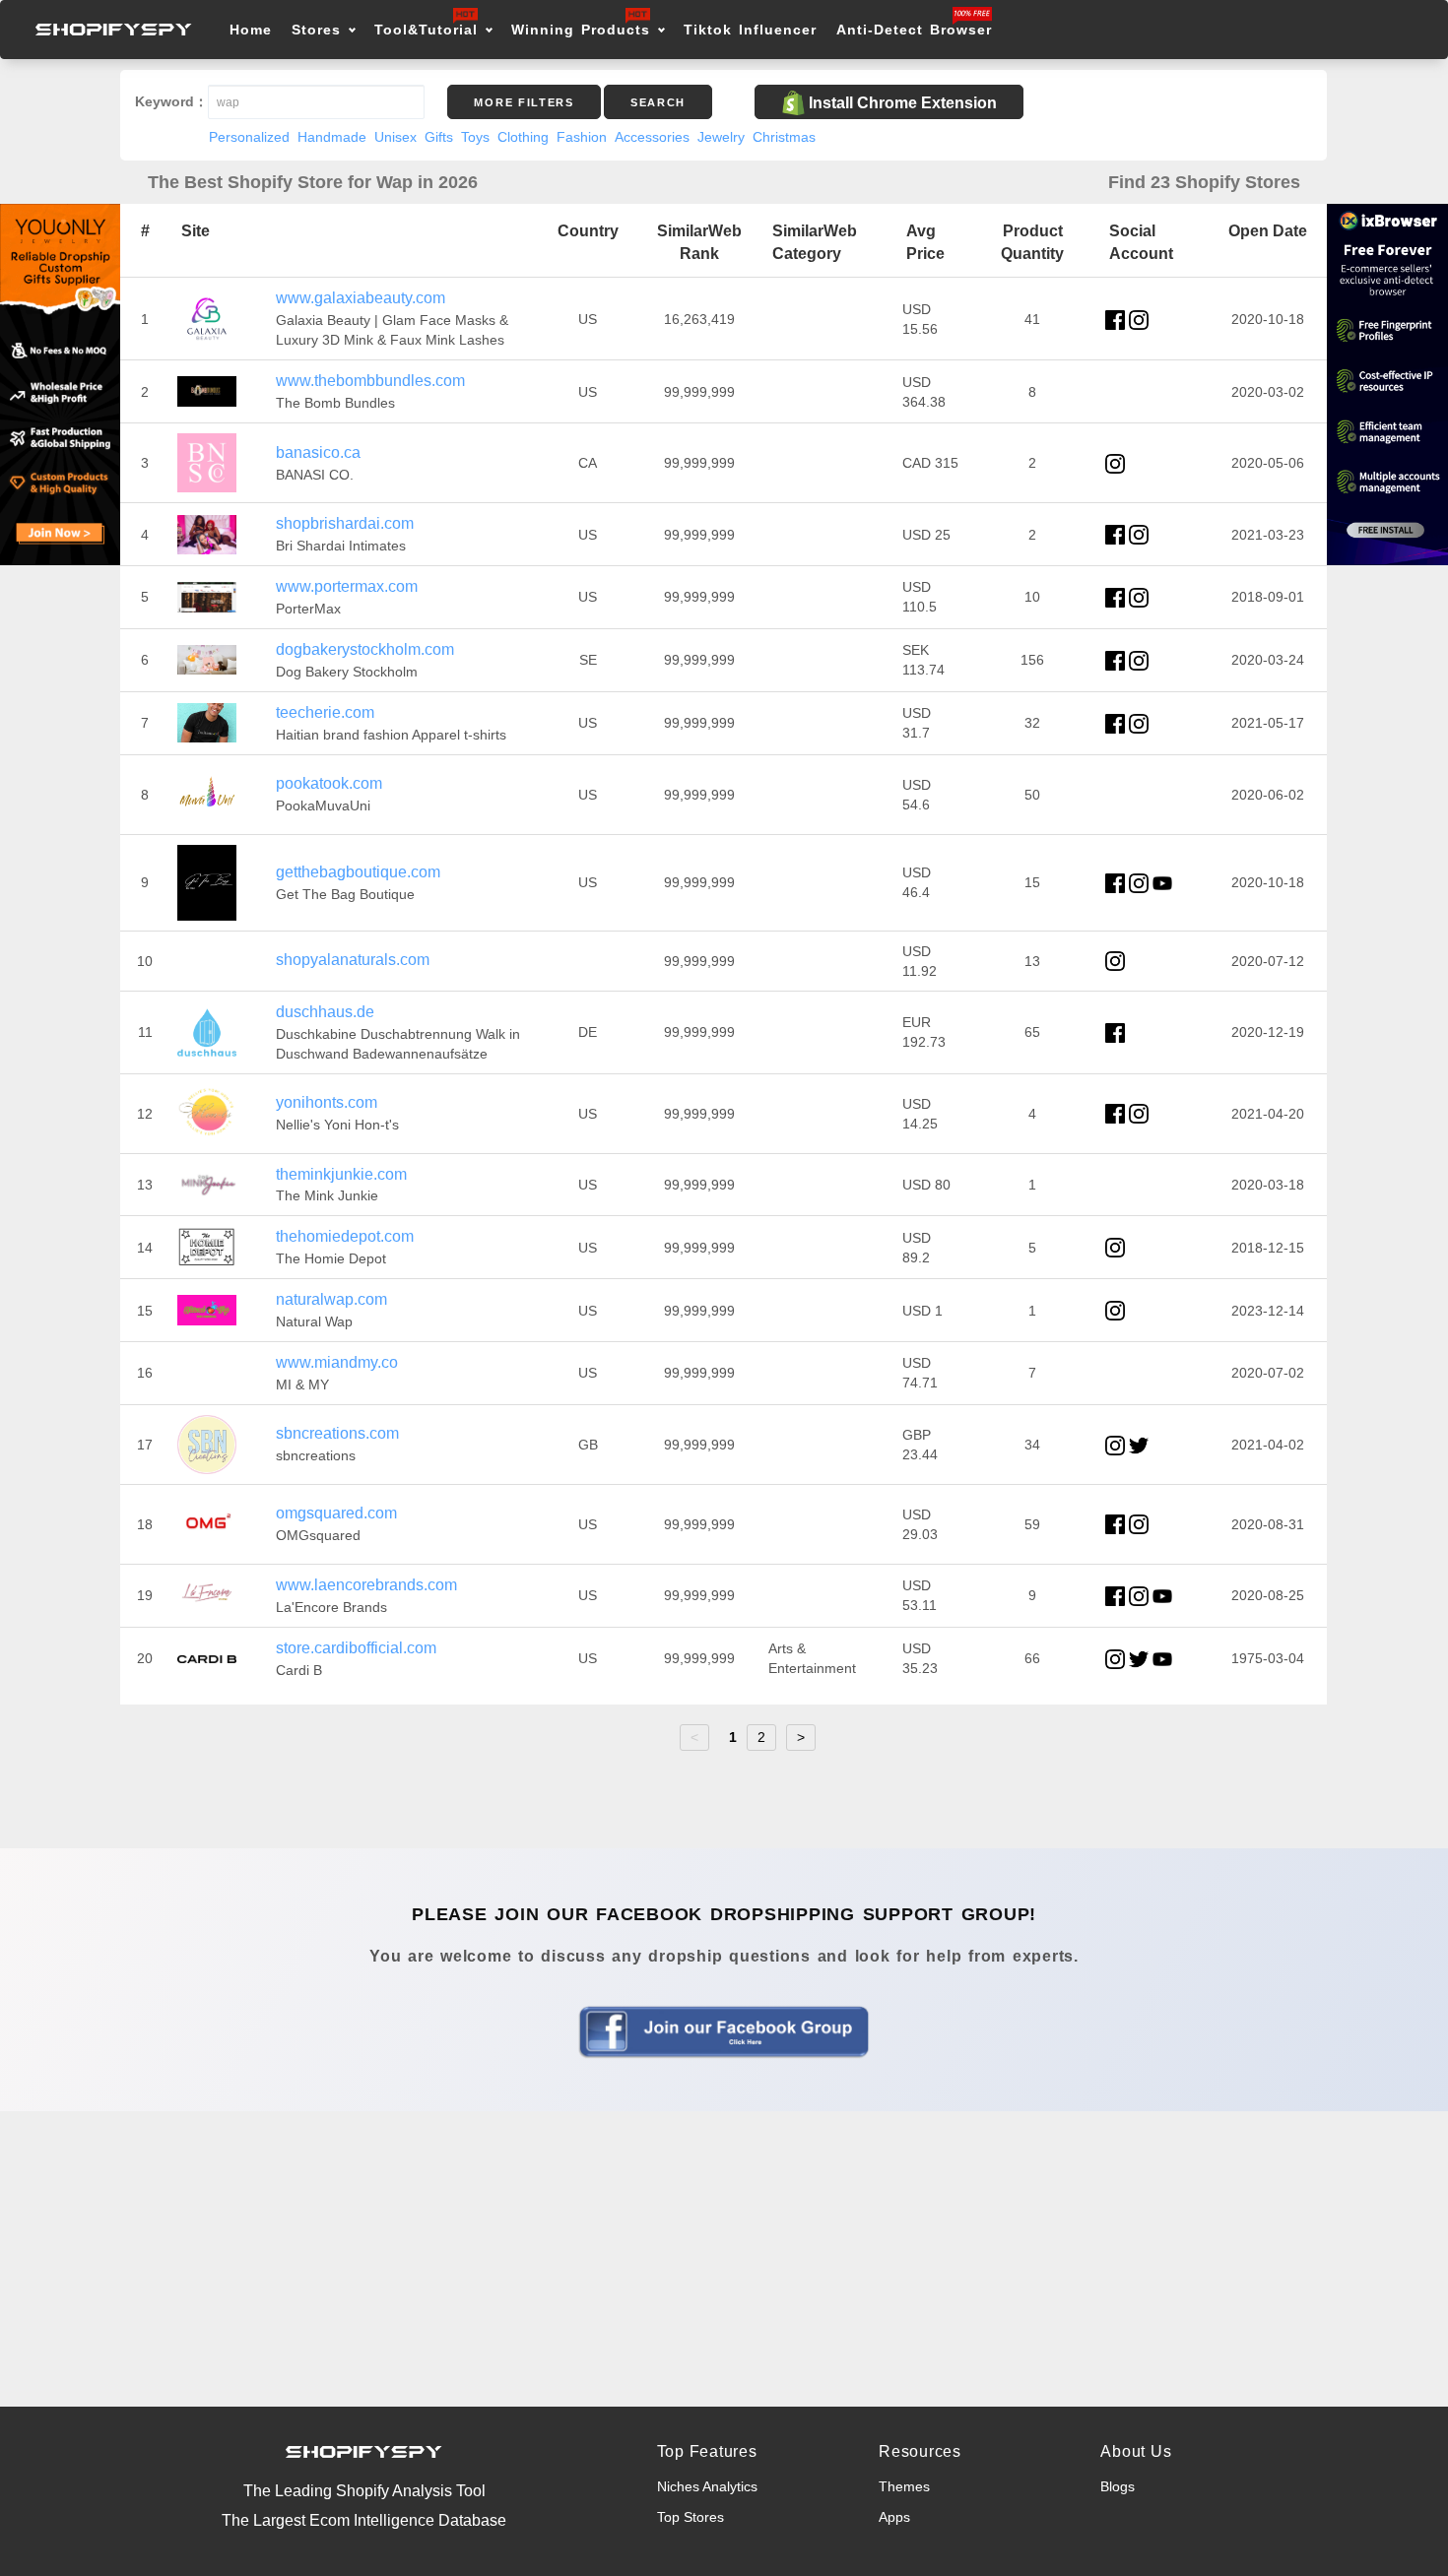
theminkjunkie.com (341, 1174)
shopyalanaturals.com (353, 960)
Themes (904, 2486)
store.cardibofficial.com (356, 1648)
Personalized (249, 137)
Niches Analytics (707, 2486)
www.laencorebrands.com (366, 1585)
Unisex (395, 137)
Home (251, 30)
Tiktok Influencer (750, 30)
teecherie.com (325, 712)
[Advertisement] (724, 2259)
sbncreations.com (337, 1433)
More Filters (524, 102)
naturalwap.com (331, 1299)
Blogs (1118, 2486)
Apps (894, 2517)
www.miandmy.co (337, 1362)
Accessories (652, 137)
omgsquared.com (336, 1513)
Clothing (523, 137)
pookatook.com (329, 783)
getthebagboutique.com (358, 872)
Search (658, 102)
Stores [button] (320, 30)
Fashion (582, 137)
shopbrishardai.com (345, 523)
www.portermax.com (347, 586)
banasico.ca (318, 452)
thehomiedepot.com (345, 1236)
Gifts (439, 137)
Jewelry (721, 137)
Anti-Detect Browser (914, 30)
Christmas (784, 137)
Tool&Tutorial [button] (426, 30)
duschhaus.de (325, 1012)
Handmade (332, 137)
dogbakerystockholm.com (365, 649)
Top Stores (691, 2517)
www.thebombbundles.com (370, 381)
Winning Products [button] (581, 30)
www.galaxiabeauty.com (361, 298)
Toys (475, 137)
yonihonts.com (327, 1102)
